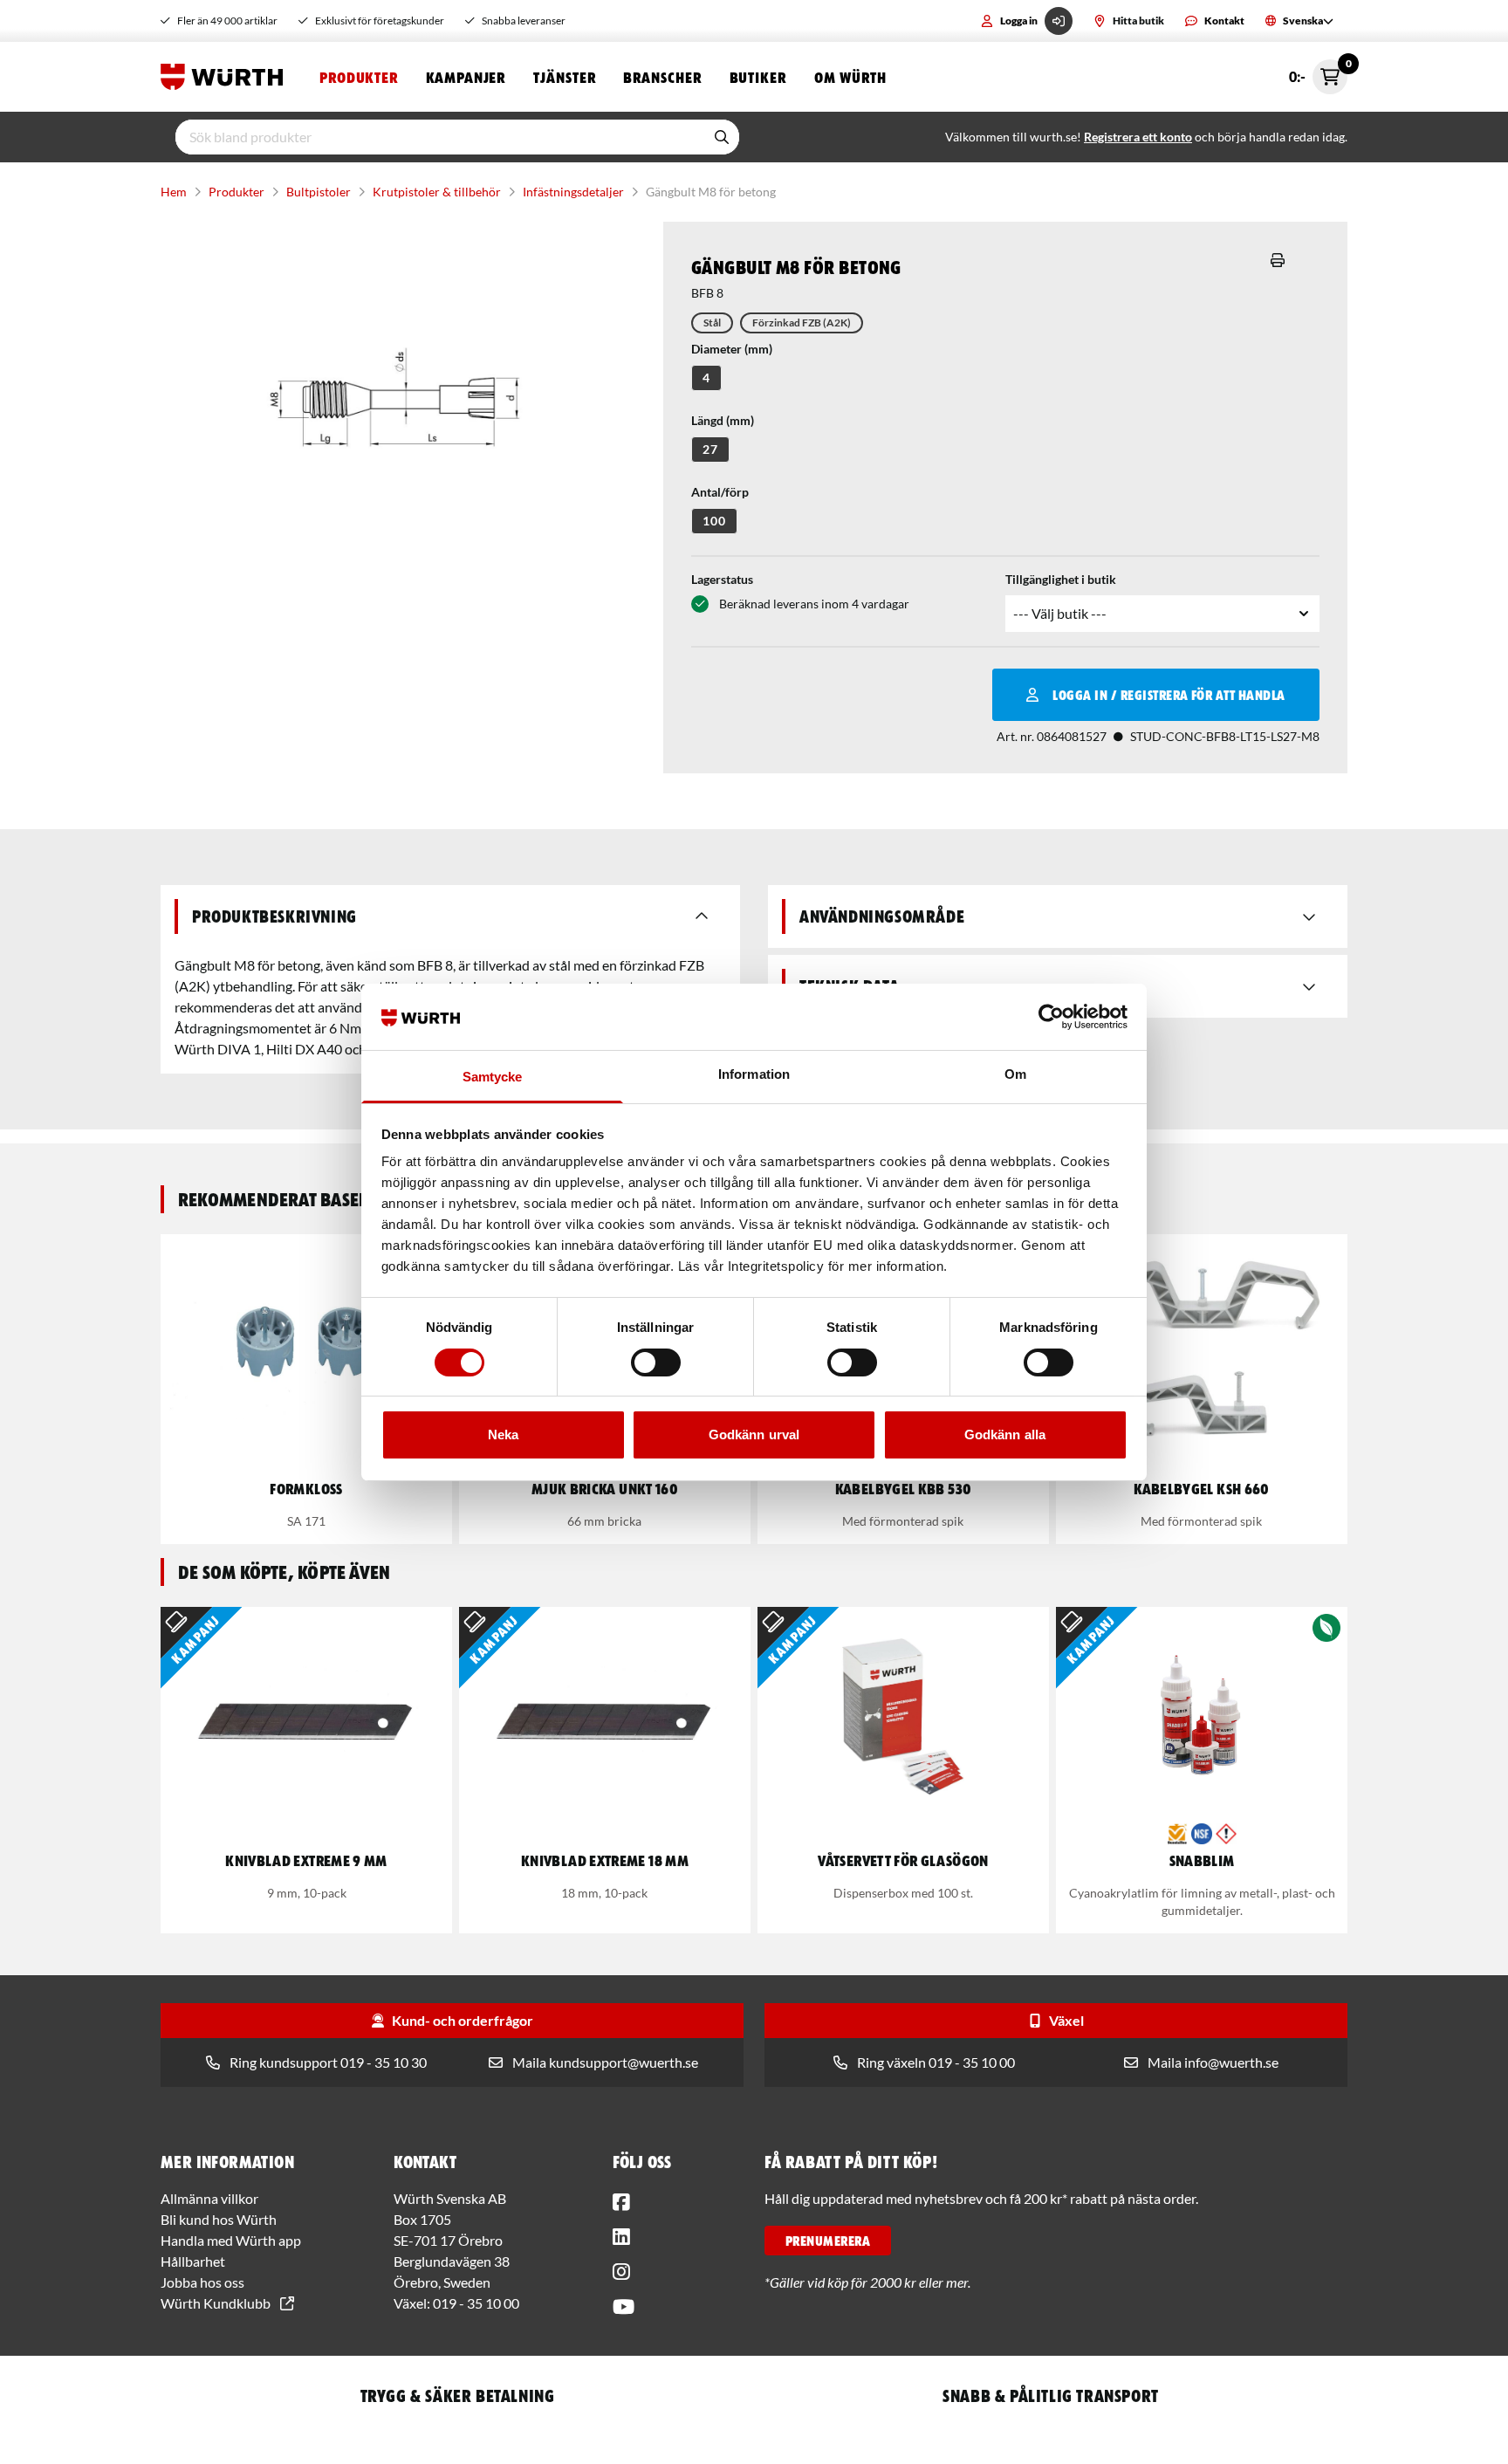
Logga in (1019, 21)
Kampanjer (466, 77)
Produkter (359, 77)
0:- (1318, 72)
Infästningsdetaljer (573, 192)
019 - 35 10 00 (476, 2303)
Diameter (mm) (732, 349)
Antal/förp (720, 492)
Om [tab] (1015, 1074)
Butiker (758, 77)
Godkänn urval (754, 1434)
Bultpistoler (319, 192)
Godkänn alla (1005, 1434)
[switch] (656, 1362)
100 (714, 521)
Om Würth (850, 77)
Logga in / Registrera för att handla (1169, 695)
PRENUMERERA (828, 2241)
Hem (174, 192)
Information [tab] (754, 1074)
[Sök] (722, 137)
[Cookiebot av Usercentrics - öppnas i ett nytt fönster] (1051, 1017)
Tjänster (564, 77)
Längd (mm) (723, 420)
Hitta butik (1138, 21)
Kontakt (1224, 21)
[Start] (226, 77)
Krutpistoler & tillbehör (437, 192)
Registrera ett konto (1138, 137)
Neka (503, 1434)
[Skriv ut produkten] (1278, 260)
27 (710, 449)
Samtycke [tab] (493, 1077)
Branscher (662, 77)
